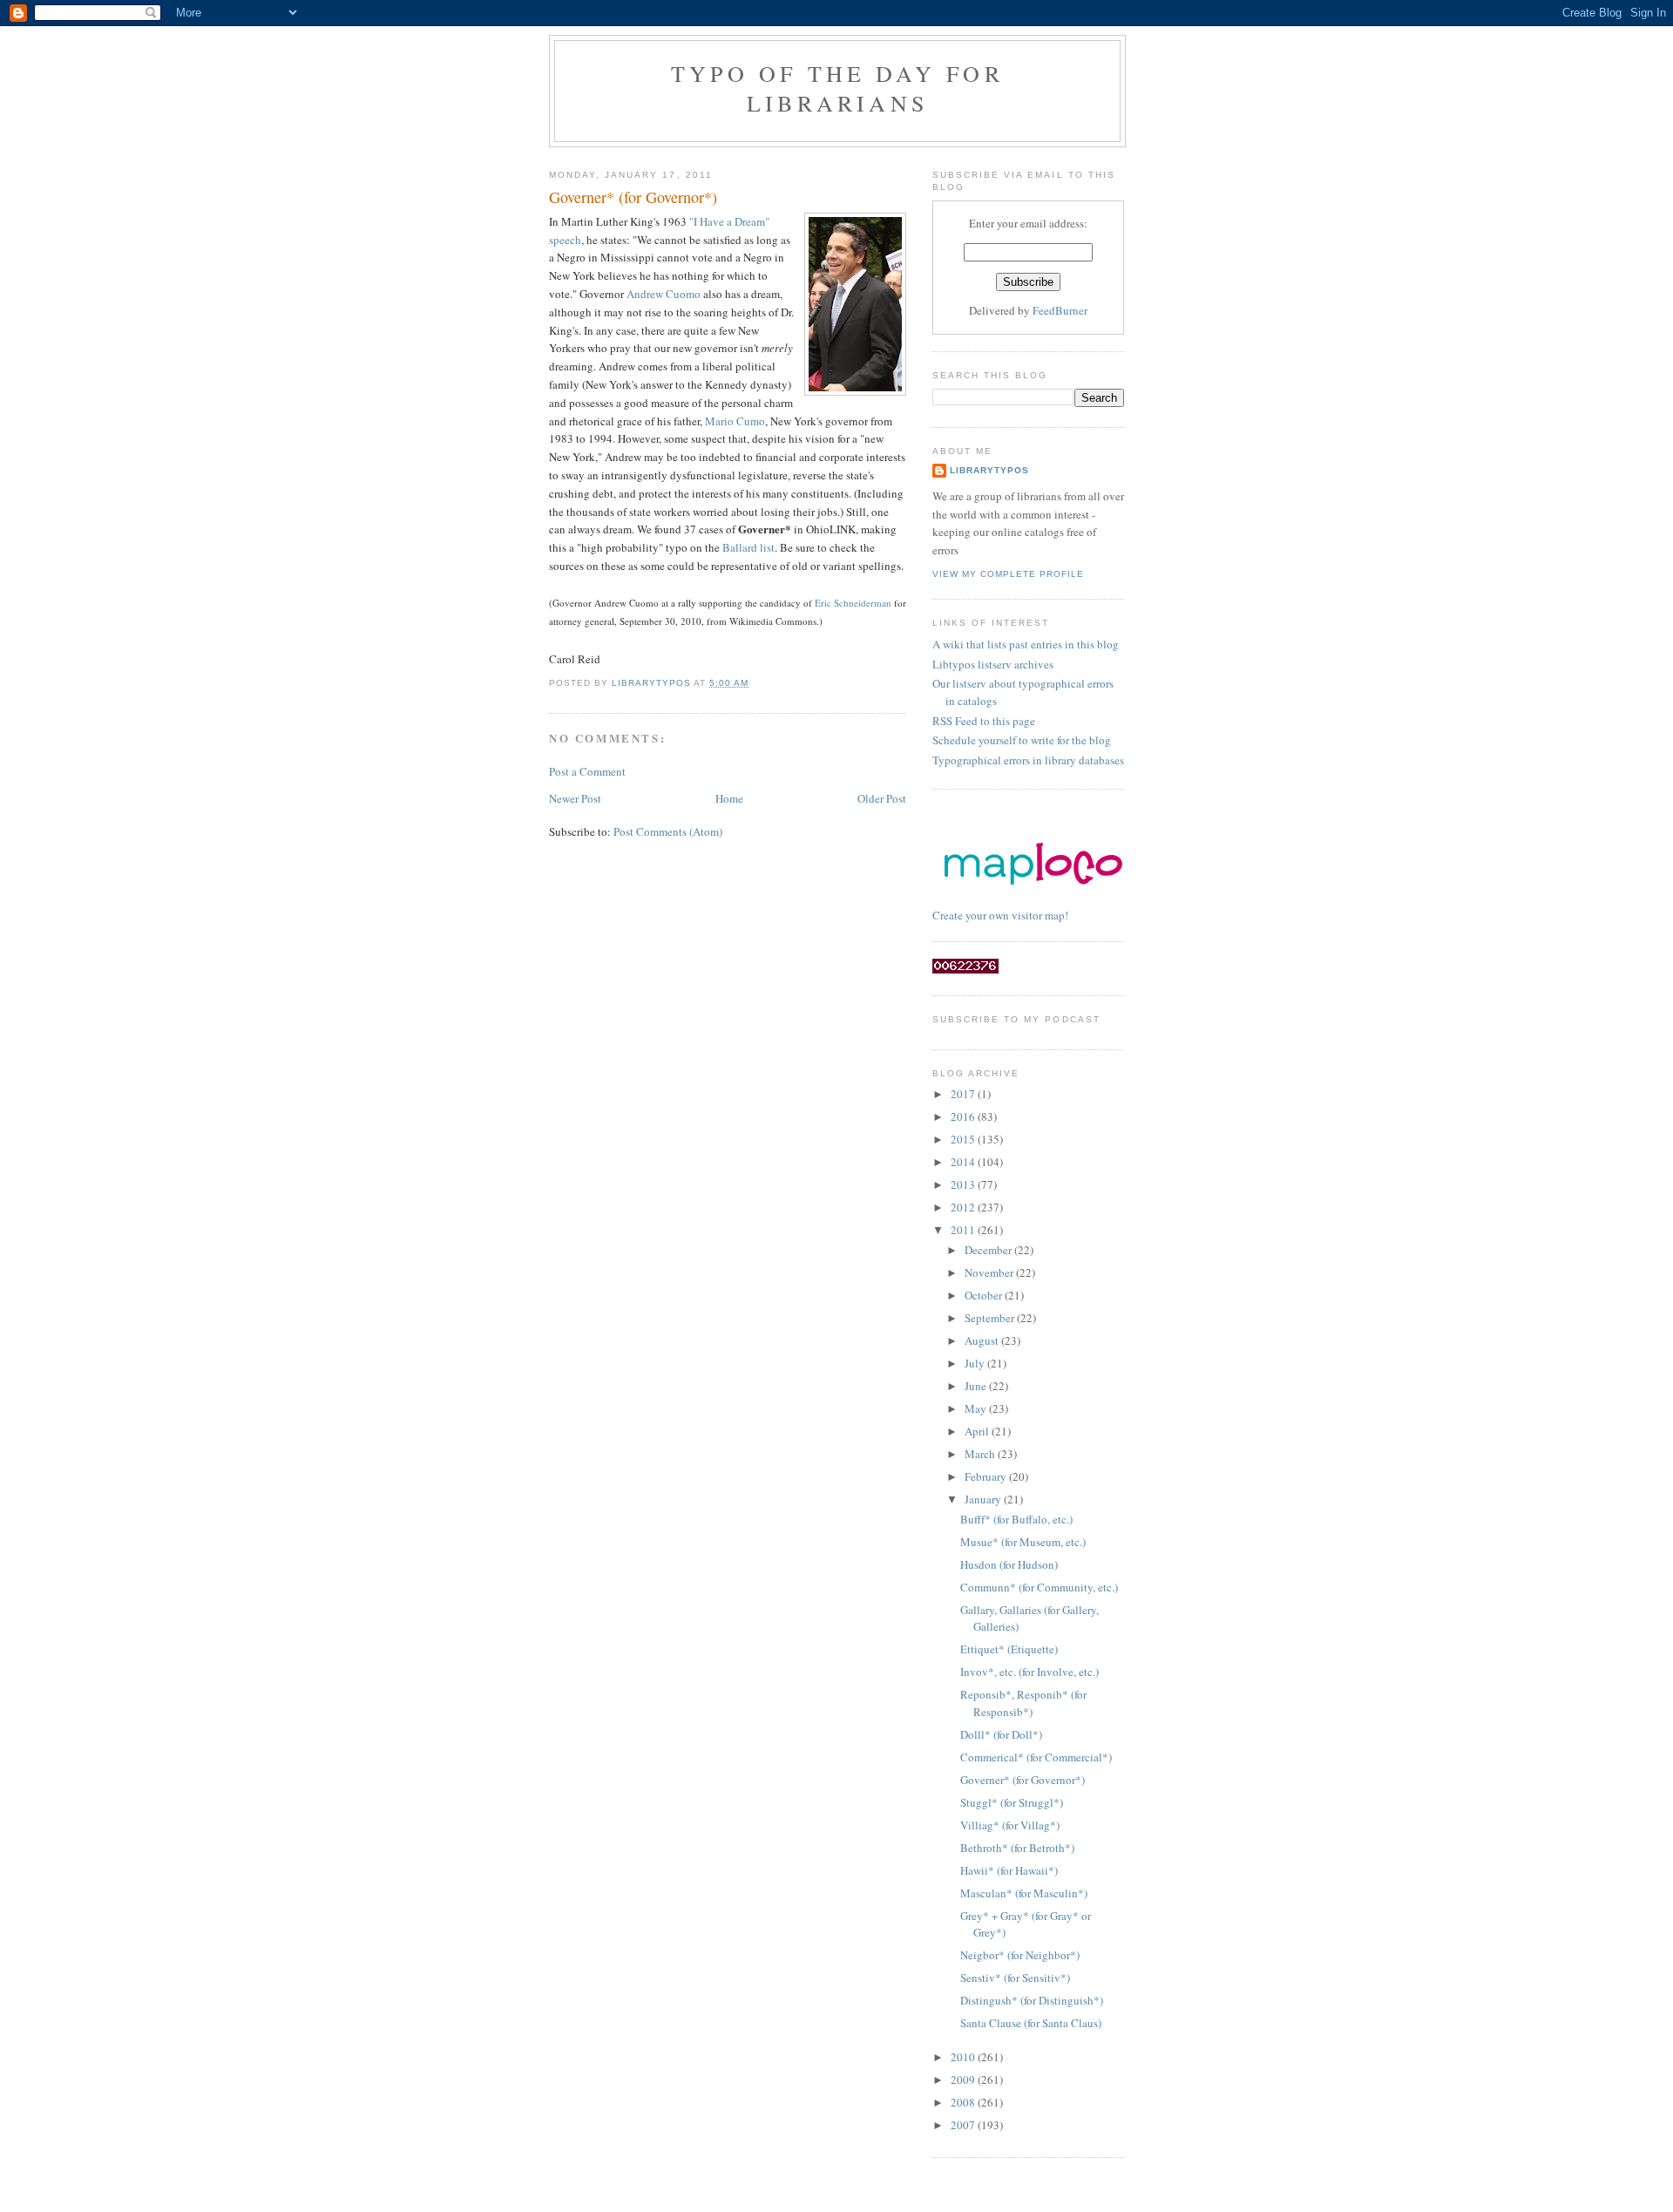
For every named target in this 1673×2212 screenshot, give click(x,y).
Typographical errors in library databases (1028, 760)
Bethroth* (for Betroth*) (1017, 1848)
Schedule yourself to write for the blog (1022, 740)
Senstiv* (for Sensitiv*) (1015, 1978)
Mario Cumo (735, 421)
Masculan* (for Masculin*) (1024, 1893)
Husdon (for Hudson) (1009, 1564)
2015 (964, 1139)
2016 (964, 1116)
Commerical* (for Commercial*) (1036, 1757)
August (983, 1340)
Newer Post (575, 798)
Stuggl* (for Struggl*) (1012, 1802)
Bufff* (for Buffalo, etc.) (1016, 1519)
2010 (964, 2057)
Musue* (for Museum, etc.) (1023, 1542)
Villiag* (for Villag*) (1010, 1825)
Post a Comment (587, 771)
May (977, 1408)
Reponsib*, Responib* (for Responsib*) (1023, 1703)
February (987, 1476)
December (989, 1250)
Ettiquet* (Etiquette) (1009, 1649)
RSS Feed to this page (984, 721)
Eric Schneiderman (853, 603)
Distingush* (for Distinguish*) (1032, 2000)
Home (729, 798)
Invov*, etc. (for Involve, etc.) (1030, 1672)
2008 (964, 2102)
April (978, 1431)
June (977, 1386)
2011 (964, 1230)
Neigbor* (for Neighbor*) (1020, 1955)
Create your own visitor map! (1000, 915)
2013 (964, 1184)
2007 (964, 2125)
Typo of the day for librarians (837, 88)
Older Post (882, 798)
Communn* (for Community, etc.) (1039, 1587)
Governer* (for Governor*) (1023, 1780)
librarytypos (989, 470)
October (985, 1295)
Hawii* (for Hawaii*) (1009, 1870)
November (990, 1272)
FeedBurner (1060, 310)
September (991, 1318)
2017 (964, 1094)
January (984, 1499)
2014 (964, 1162)
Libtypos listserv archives (993, 664)
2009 (964, 2080)
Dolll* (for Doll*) (1001, 1734)
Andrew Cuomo (664, 294)
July (976, 1363)
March (981, 1454)
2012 (964, 1207)
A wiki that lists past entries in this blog (1026, 644)
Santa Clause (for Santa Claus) (1031, 2023)
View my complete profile (1008, 574)
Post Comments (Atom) (668, 831)
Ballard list (748, 547)
